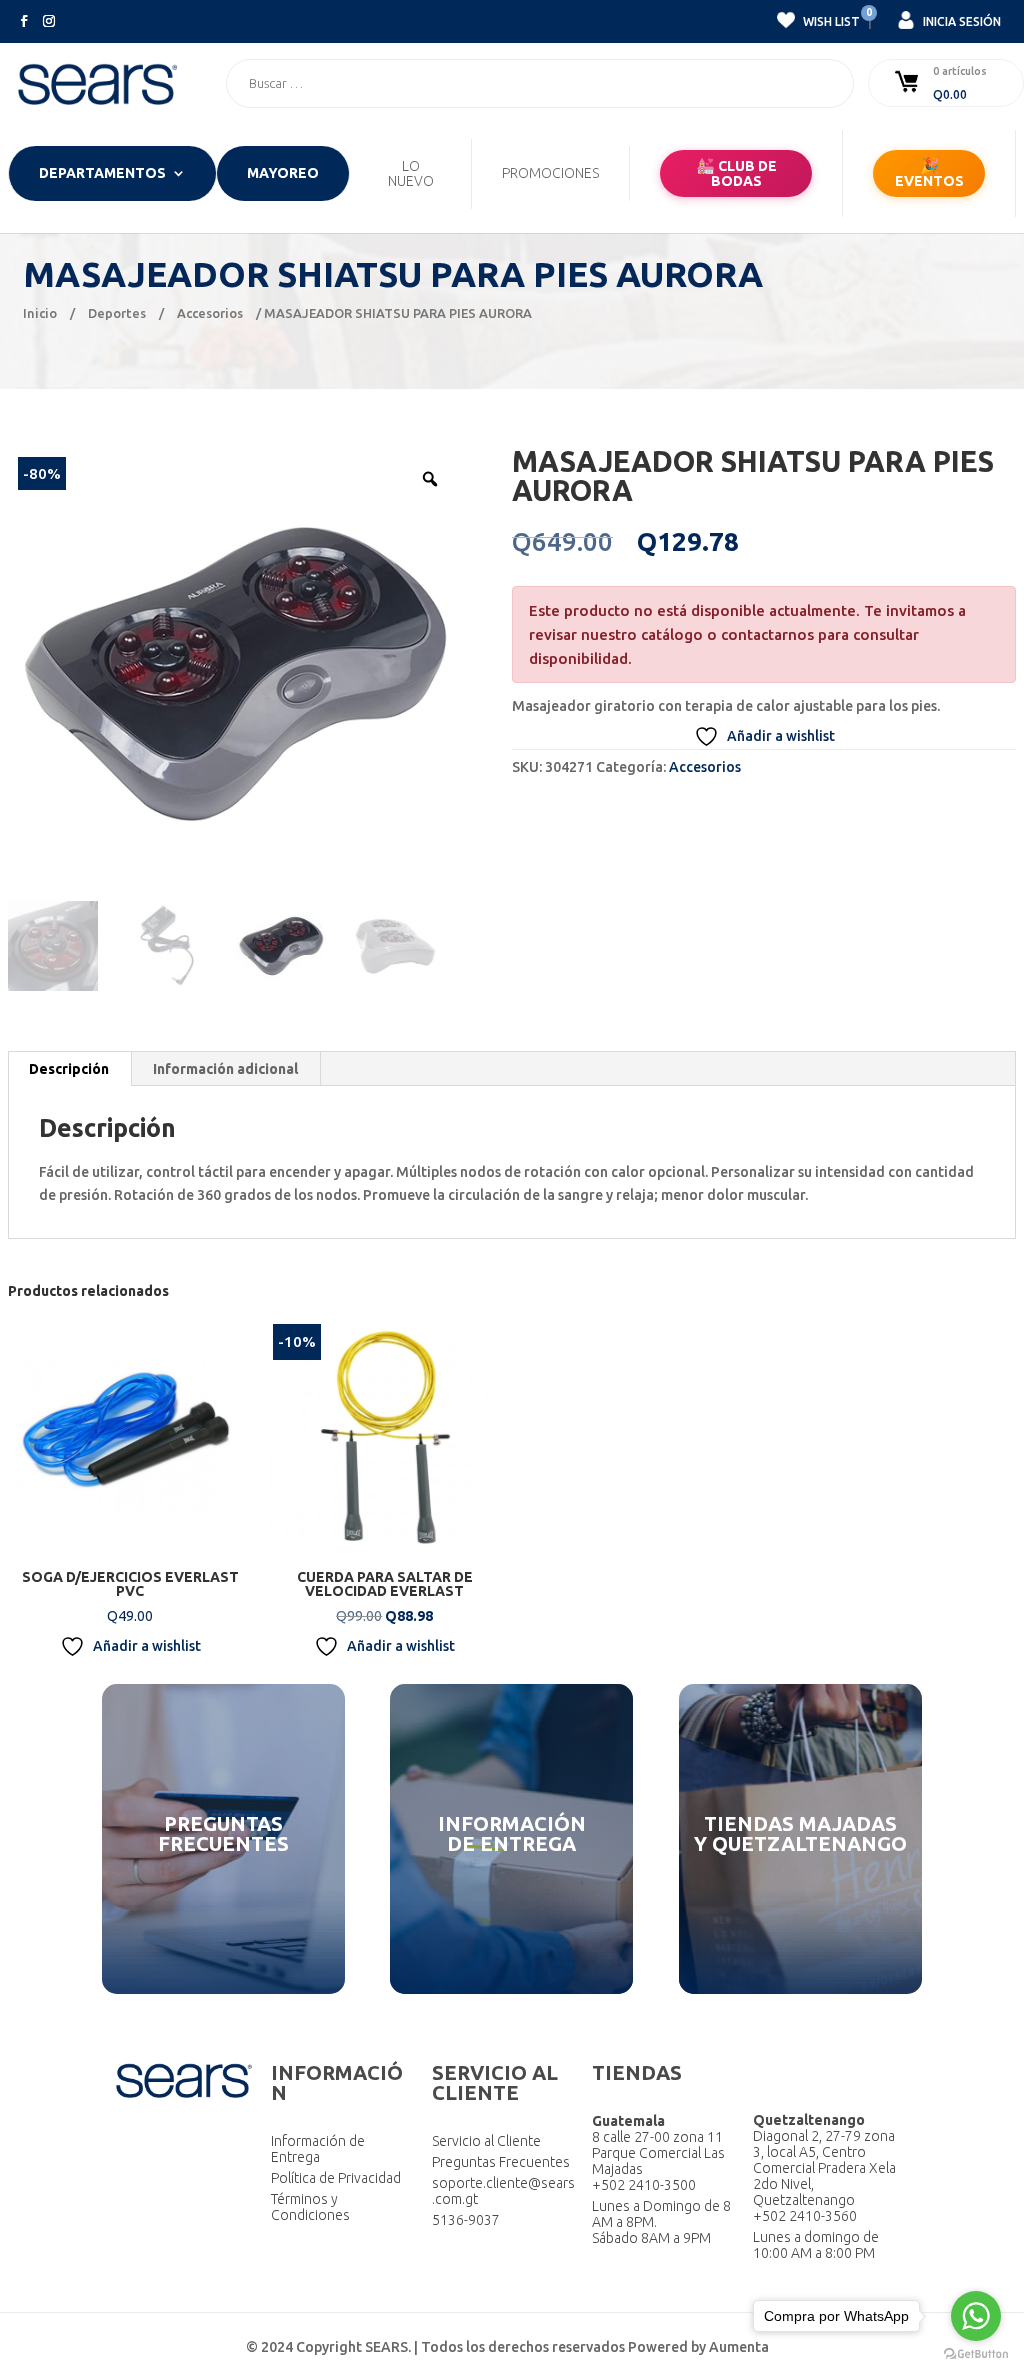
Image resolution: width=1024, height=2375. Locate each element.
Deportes (117, 313)
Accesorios (210, 313)
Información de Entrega (318, 2149)
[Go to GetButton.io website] (976, 2354)
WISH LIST (830, 19)
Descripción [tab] (69, 1069)
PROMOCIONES (550, 173)
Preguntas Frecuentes (501, 2162)
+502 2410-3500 (644, 2185)
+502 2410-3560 (805, 2216)
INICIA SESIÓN (960, 21)
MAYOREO (283, 173)
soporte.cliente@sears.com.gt (503, 2191)
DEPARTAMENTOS (102, 173)
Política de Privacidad (336, 2178)
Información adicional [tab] (225, 1069)
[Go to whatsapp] (976, 2316)
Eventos (929, 173)
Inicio (40, 313)
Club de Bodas (736, 173)
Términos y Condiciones (310, 2207)
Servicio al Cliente (486, 2141)
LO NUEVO (411, 174)
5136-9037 (466, 2220)
